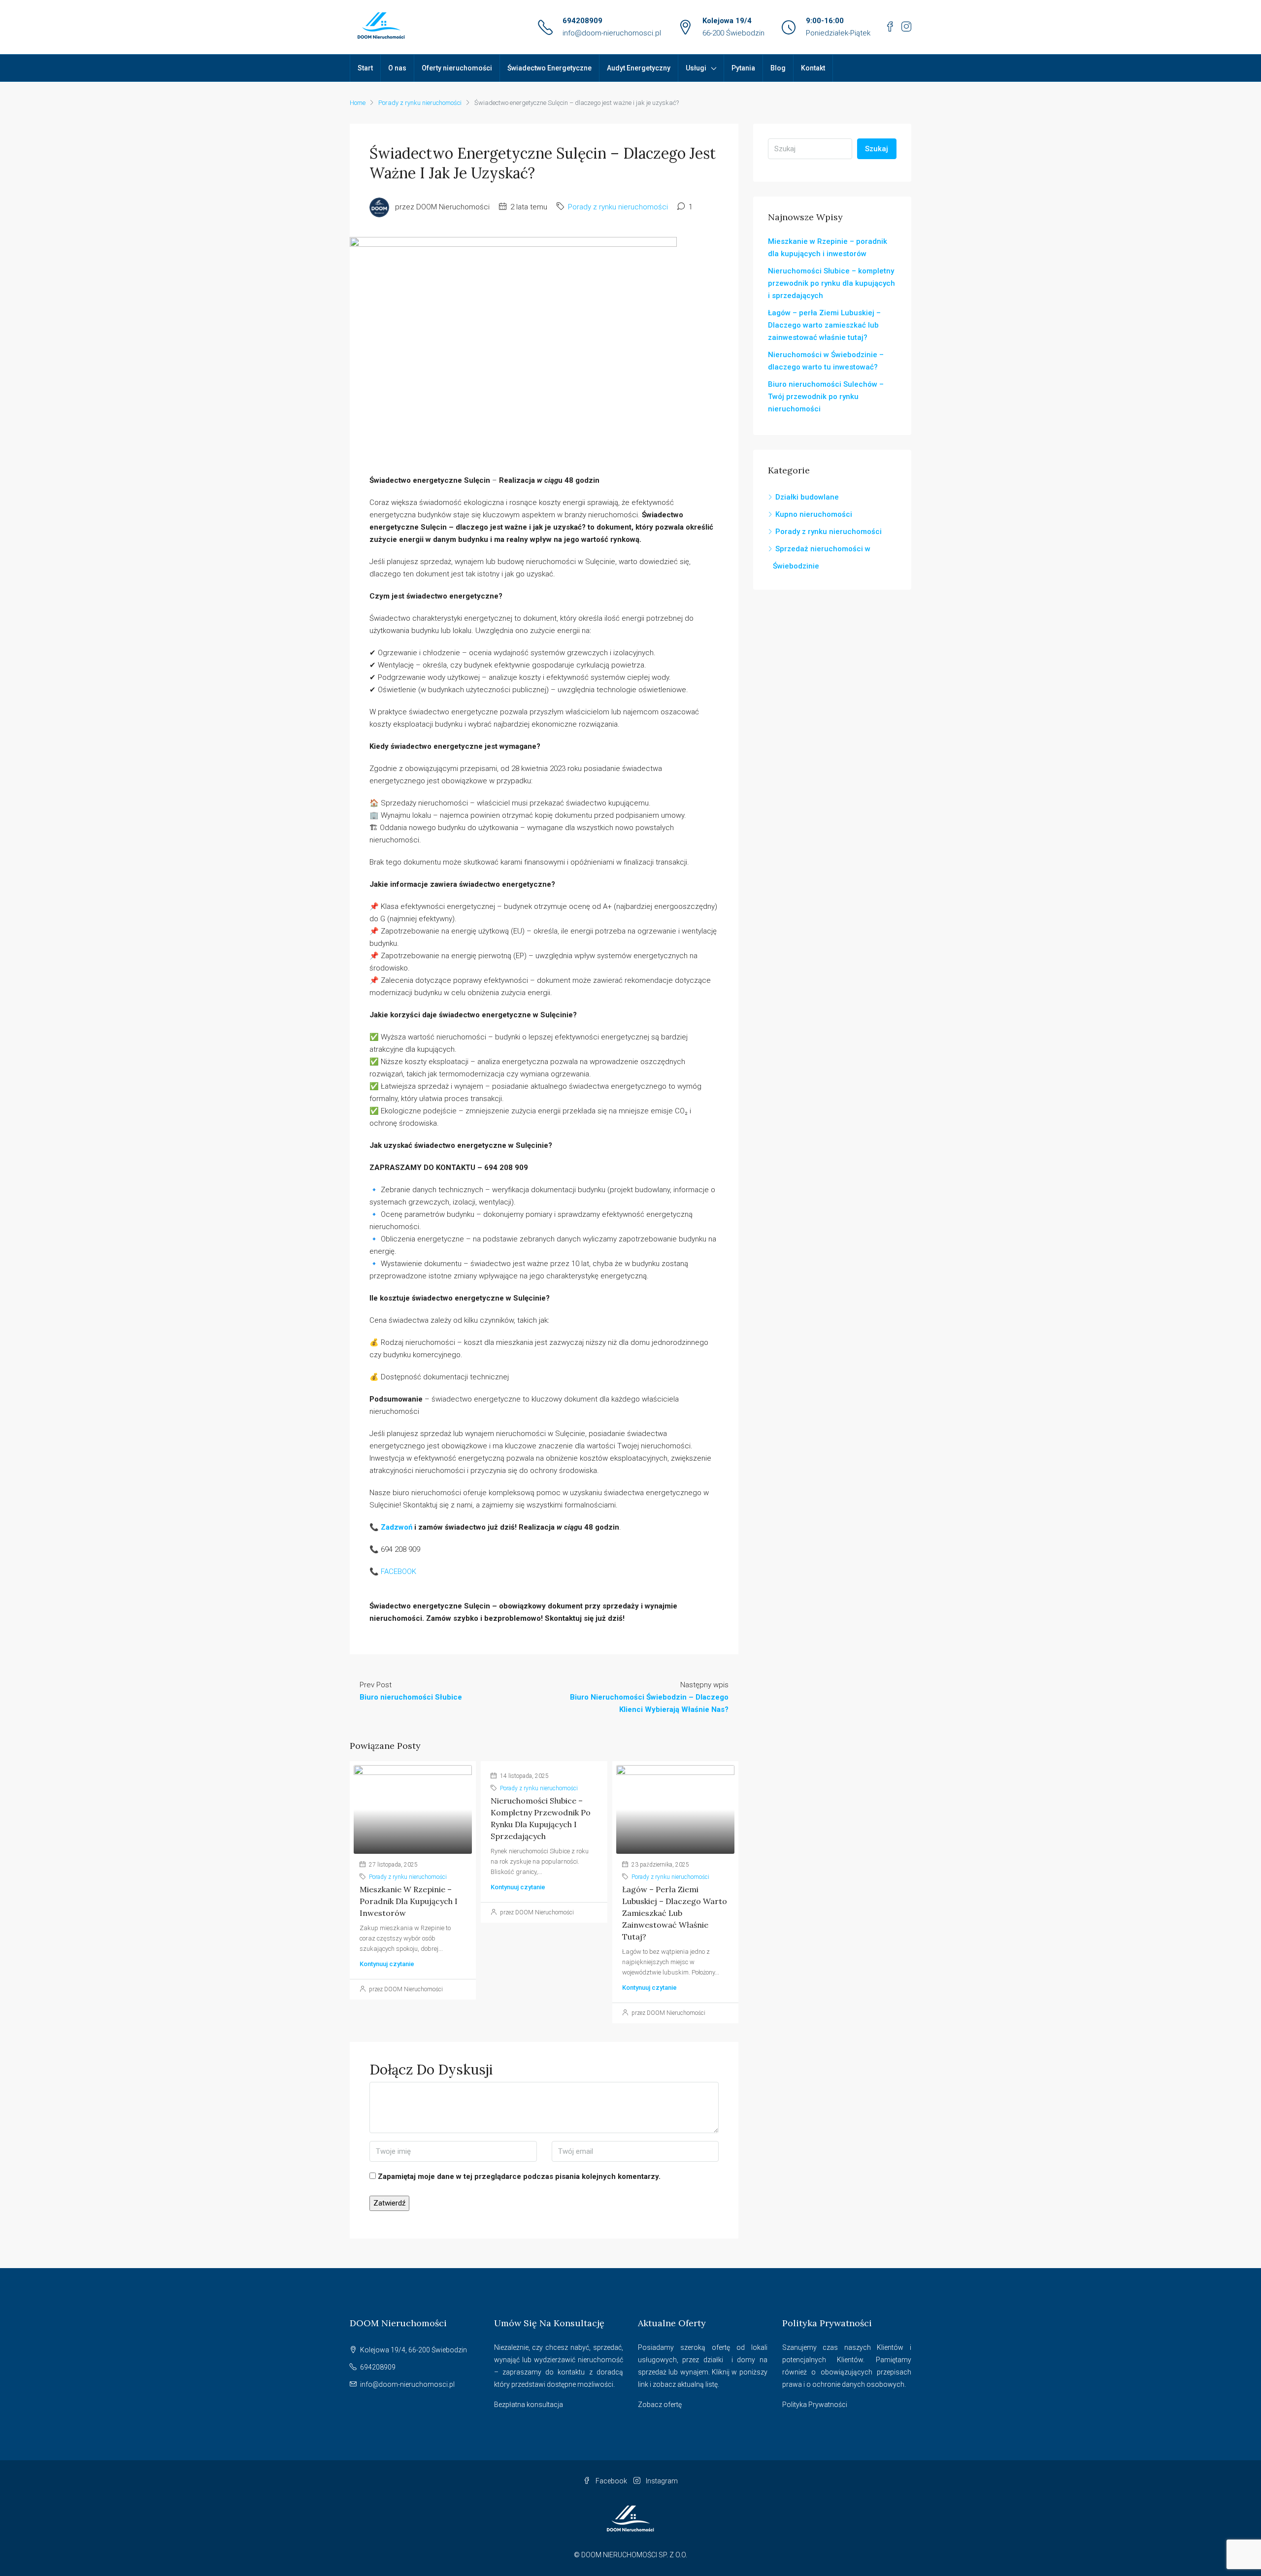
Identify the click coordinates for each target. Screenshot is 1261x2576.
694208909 (582, 21)
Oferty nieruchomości (457, 68)
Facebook (611, 2481)
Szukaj (877, 149)
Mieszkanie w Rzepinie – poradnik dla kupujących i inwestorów (409, 1901)
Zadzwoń (397, 1527)
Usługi (696, 68)
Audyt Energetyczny (639, 68)
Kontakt (813, 68)
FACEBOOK (398, 1572)
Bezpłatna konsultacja (529, 2405)
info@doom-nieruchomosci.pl (612, 33)
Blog (778, 68)
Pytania (743, 68)
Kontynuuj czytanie (387, 1964)
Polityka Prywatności (815, 2405)
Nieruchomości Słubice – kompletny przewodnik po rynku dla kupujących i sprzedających (831, 283)
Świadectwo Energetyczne (549, 68)
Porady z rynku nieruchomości (420, 103)
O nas (397, 68)
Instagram (661, 2481)
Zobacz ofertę (660, 2405)
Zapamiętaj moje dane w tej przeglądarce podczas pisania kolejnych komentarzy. (519, 2176)
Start (365, 68)
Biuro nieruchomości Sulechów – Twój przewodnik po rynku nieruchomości (826, 397)
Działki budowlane (807, 497)
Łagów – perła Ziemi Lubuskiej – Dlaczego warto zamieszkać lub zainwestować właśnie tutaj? (675, 1913)
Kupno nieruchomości (814, 514)
